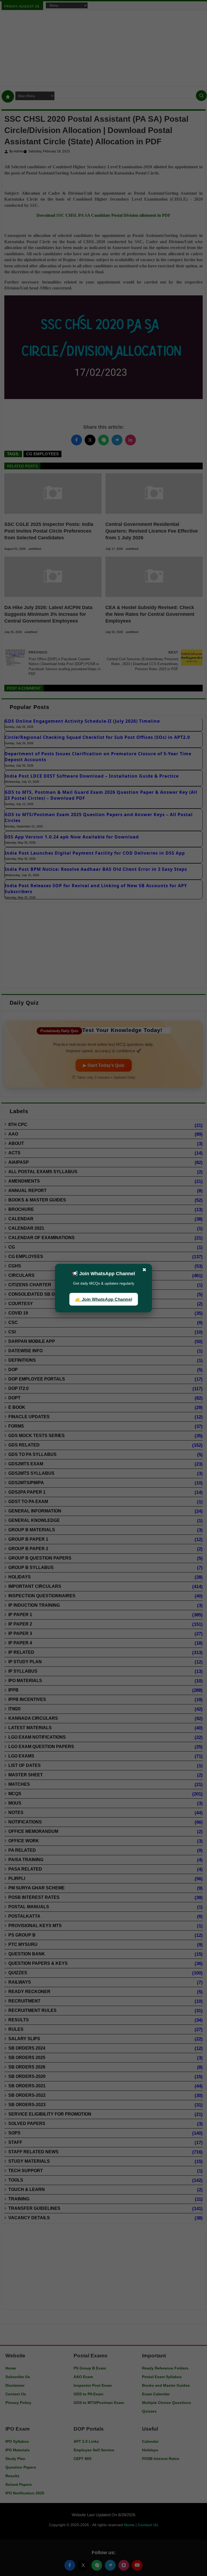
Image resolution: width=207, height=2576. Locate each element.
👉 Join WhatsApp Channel (103, 1299)
